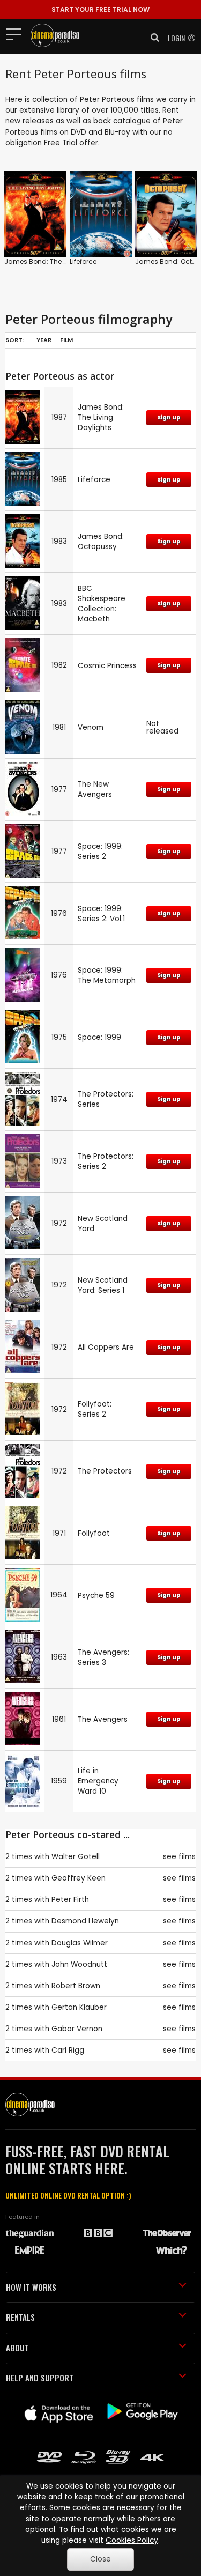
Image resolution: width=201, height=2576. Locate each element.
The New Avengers (95, 789)
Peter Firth (70, 1900)
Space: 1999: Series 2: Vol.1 (101, 914)
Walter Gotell (76, 1857)
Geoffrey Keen (79, 1878)
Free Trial (61, 143)
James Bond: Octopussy (101, 542)
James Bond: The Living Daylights (59, 261)
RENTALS (20, 2317)
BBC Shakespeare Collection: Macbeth (102, 604)
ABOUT (17, 2348)
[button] (152, 38)
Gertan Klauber (79, 2007)
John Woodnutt (79, 1964)
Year (44, 340)
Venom (91, 727)
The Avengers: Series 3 (103, 1657)
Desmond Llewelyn (85, 1921)
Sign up (169, 417)
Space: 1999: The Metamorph (107, 975)
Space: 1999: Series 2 (100, 852)
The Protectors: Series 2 (106, 1161)
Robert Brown (76, 1986)
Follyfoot (94, 1533)
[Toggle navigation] (17, 34)
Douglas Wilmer (80, 1943)
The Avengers (103, 1719)
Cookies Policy (132, 2540)
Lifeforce (83, 261)
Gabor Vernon (77, 2029)
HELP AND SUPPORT (40, 2378)
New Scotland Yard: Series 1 (103, 1285)
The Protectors (105, 1471)
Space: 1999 (99, 1037)
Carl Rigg (68, 2050)
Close (100, 2559)
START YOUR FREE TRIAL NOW (100, 9)
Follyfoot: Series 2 (95, 1409)
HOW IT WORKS (31, 2287)
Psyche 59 (96, 1596)
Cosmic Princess (107, 666)
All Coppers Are (106, 1347)
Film (66, 340)
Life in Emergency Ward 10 (98, 1781)
